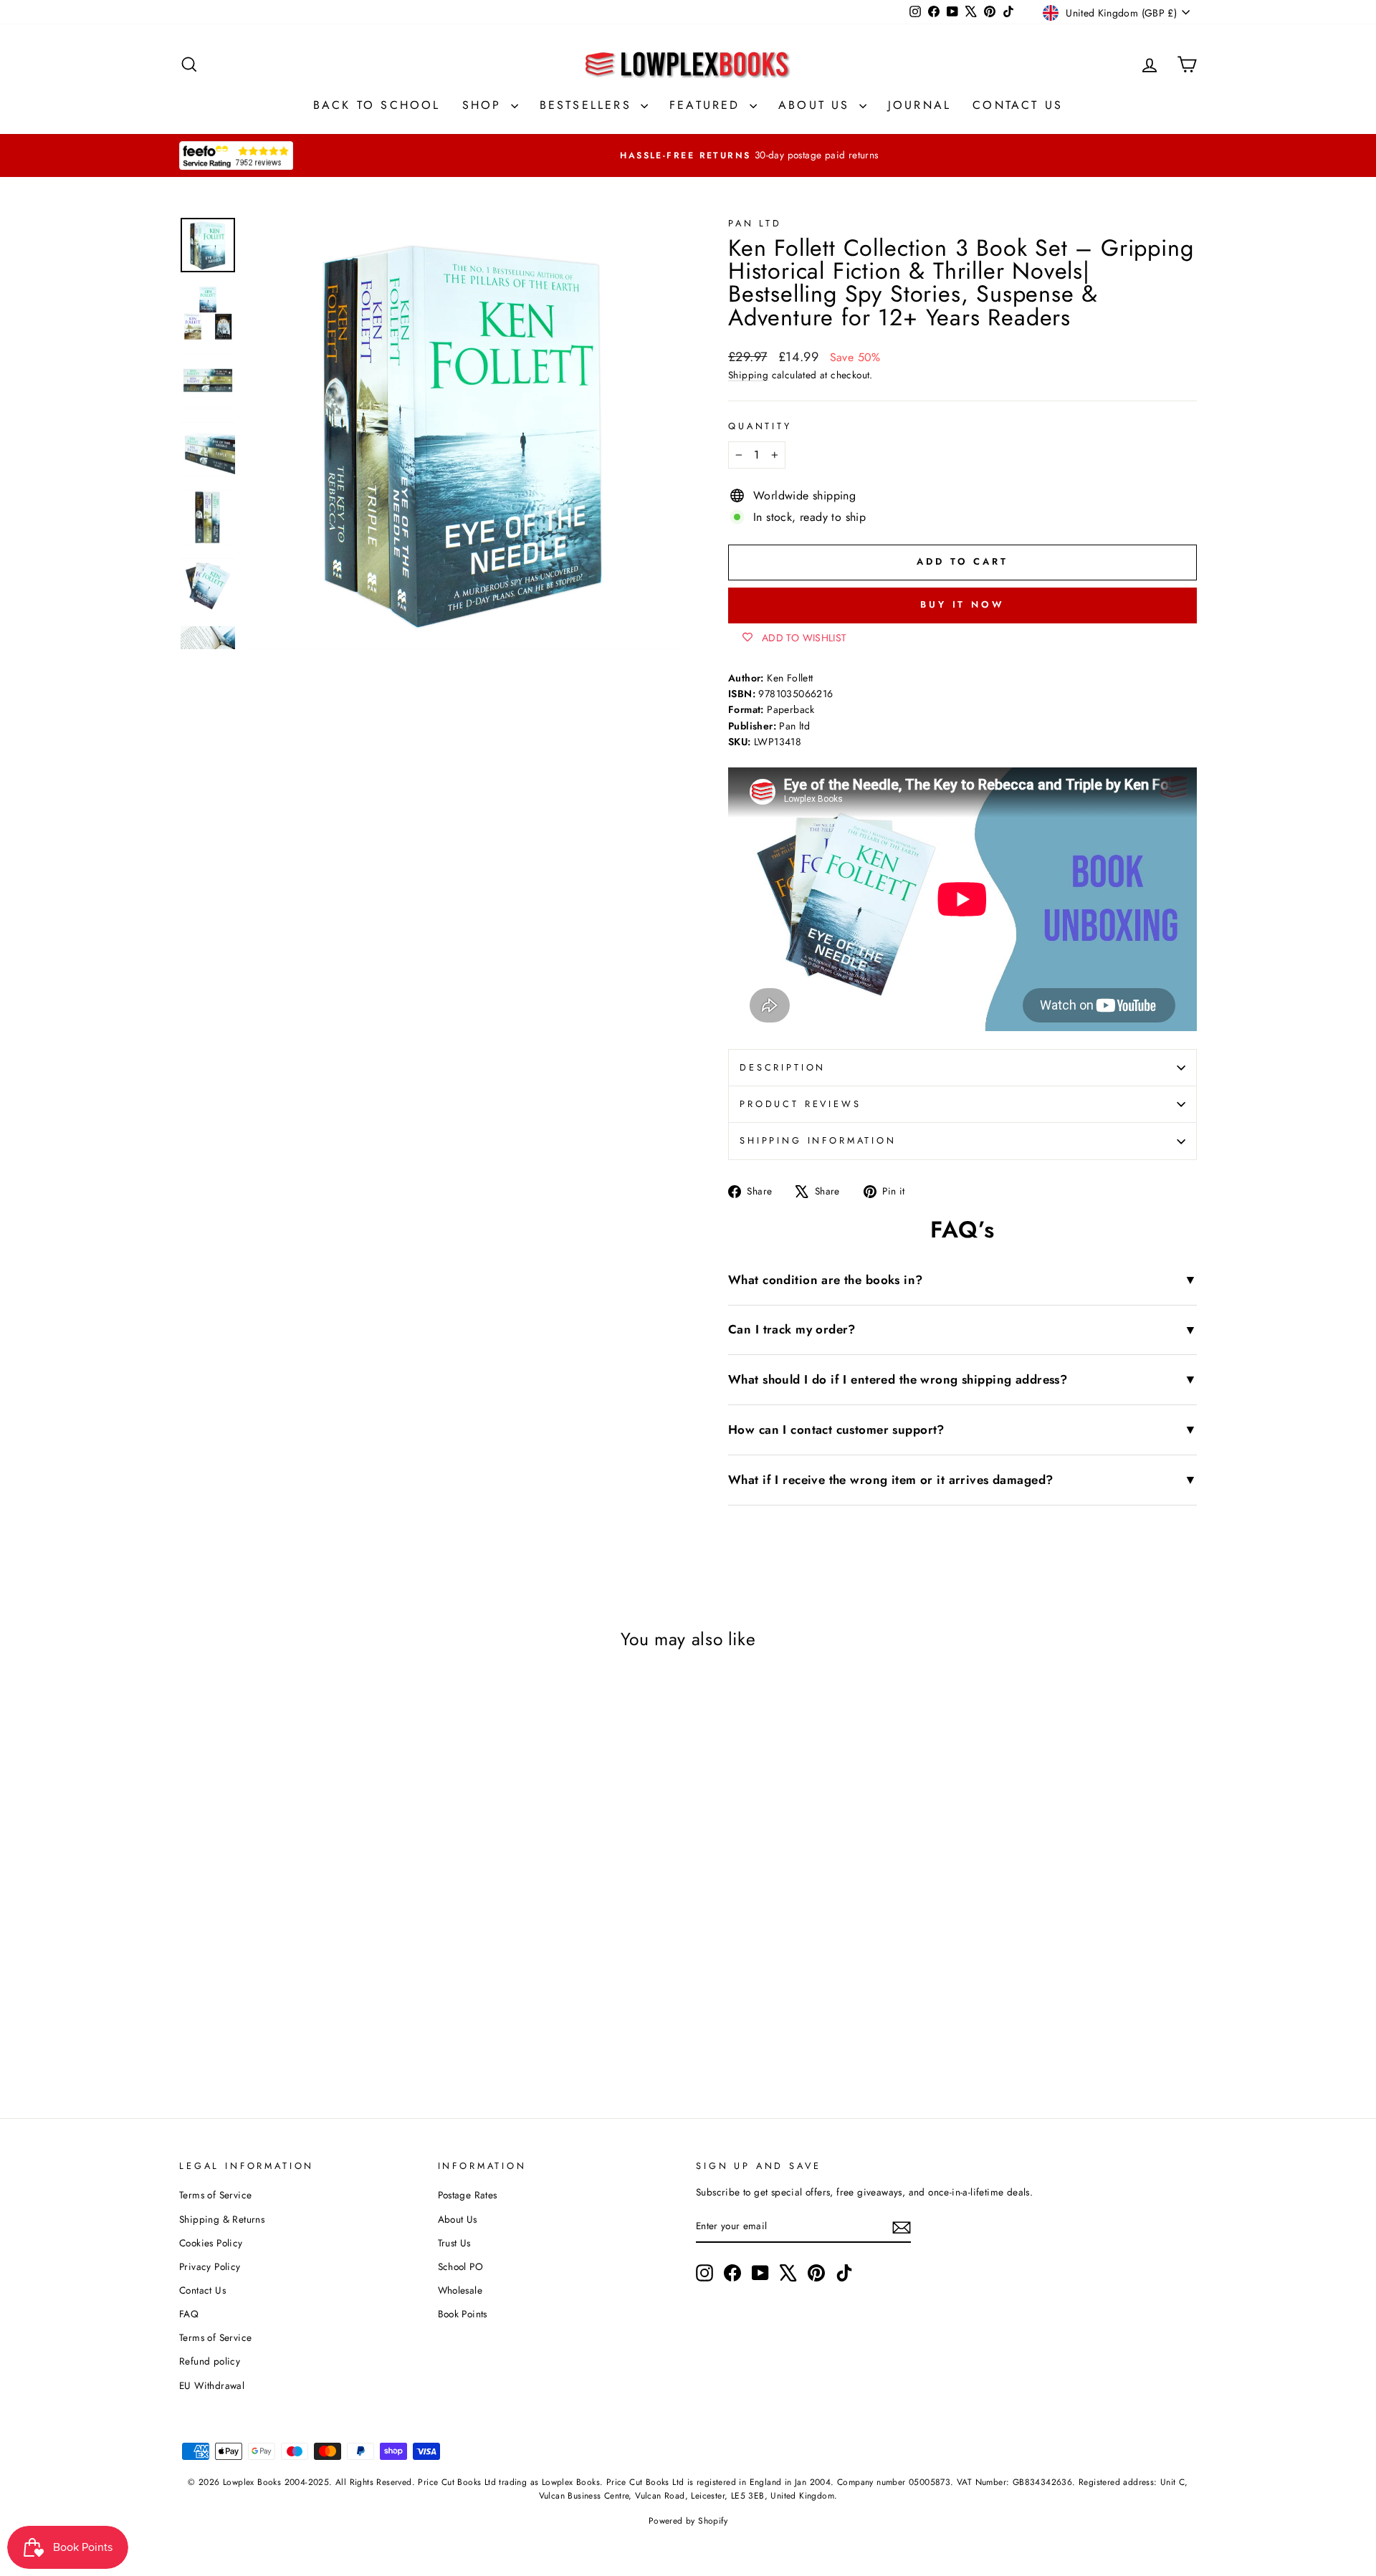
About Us (817, 105)
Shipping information (818, 1140)
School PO (461, 2266)
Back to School (377, 105)
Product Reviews (801, 1104)
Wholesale (460, 2290)
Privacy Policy (210, 2266)
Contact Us (1018, 105)
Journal (919, 105)
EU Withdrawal (212, 2385)
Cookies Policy (211, 2243)
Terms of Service (215, 2195)
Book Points (463, 2314)
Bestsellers (588, 105)
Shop (485, 105)
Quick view (300, 1909)
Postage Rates (468, 2195)
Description (783, 1067)
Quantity (760, 426)
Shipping (748, 375)
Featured (708, 105)
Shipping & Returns (222, 2219)
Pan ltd (755, 223)
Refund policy (210, 2361)
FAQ (189, 2314)
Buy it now (962, 604)
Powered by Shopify (688, 2521)
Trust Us (454, 2243)
